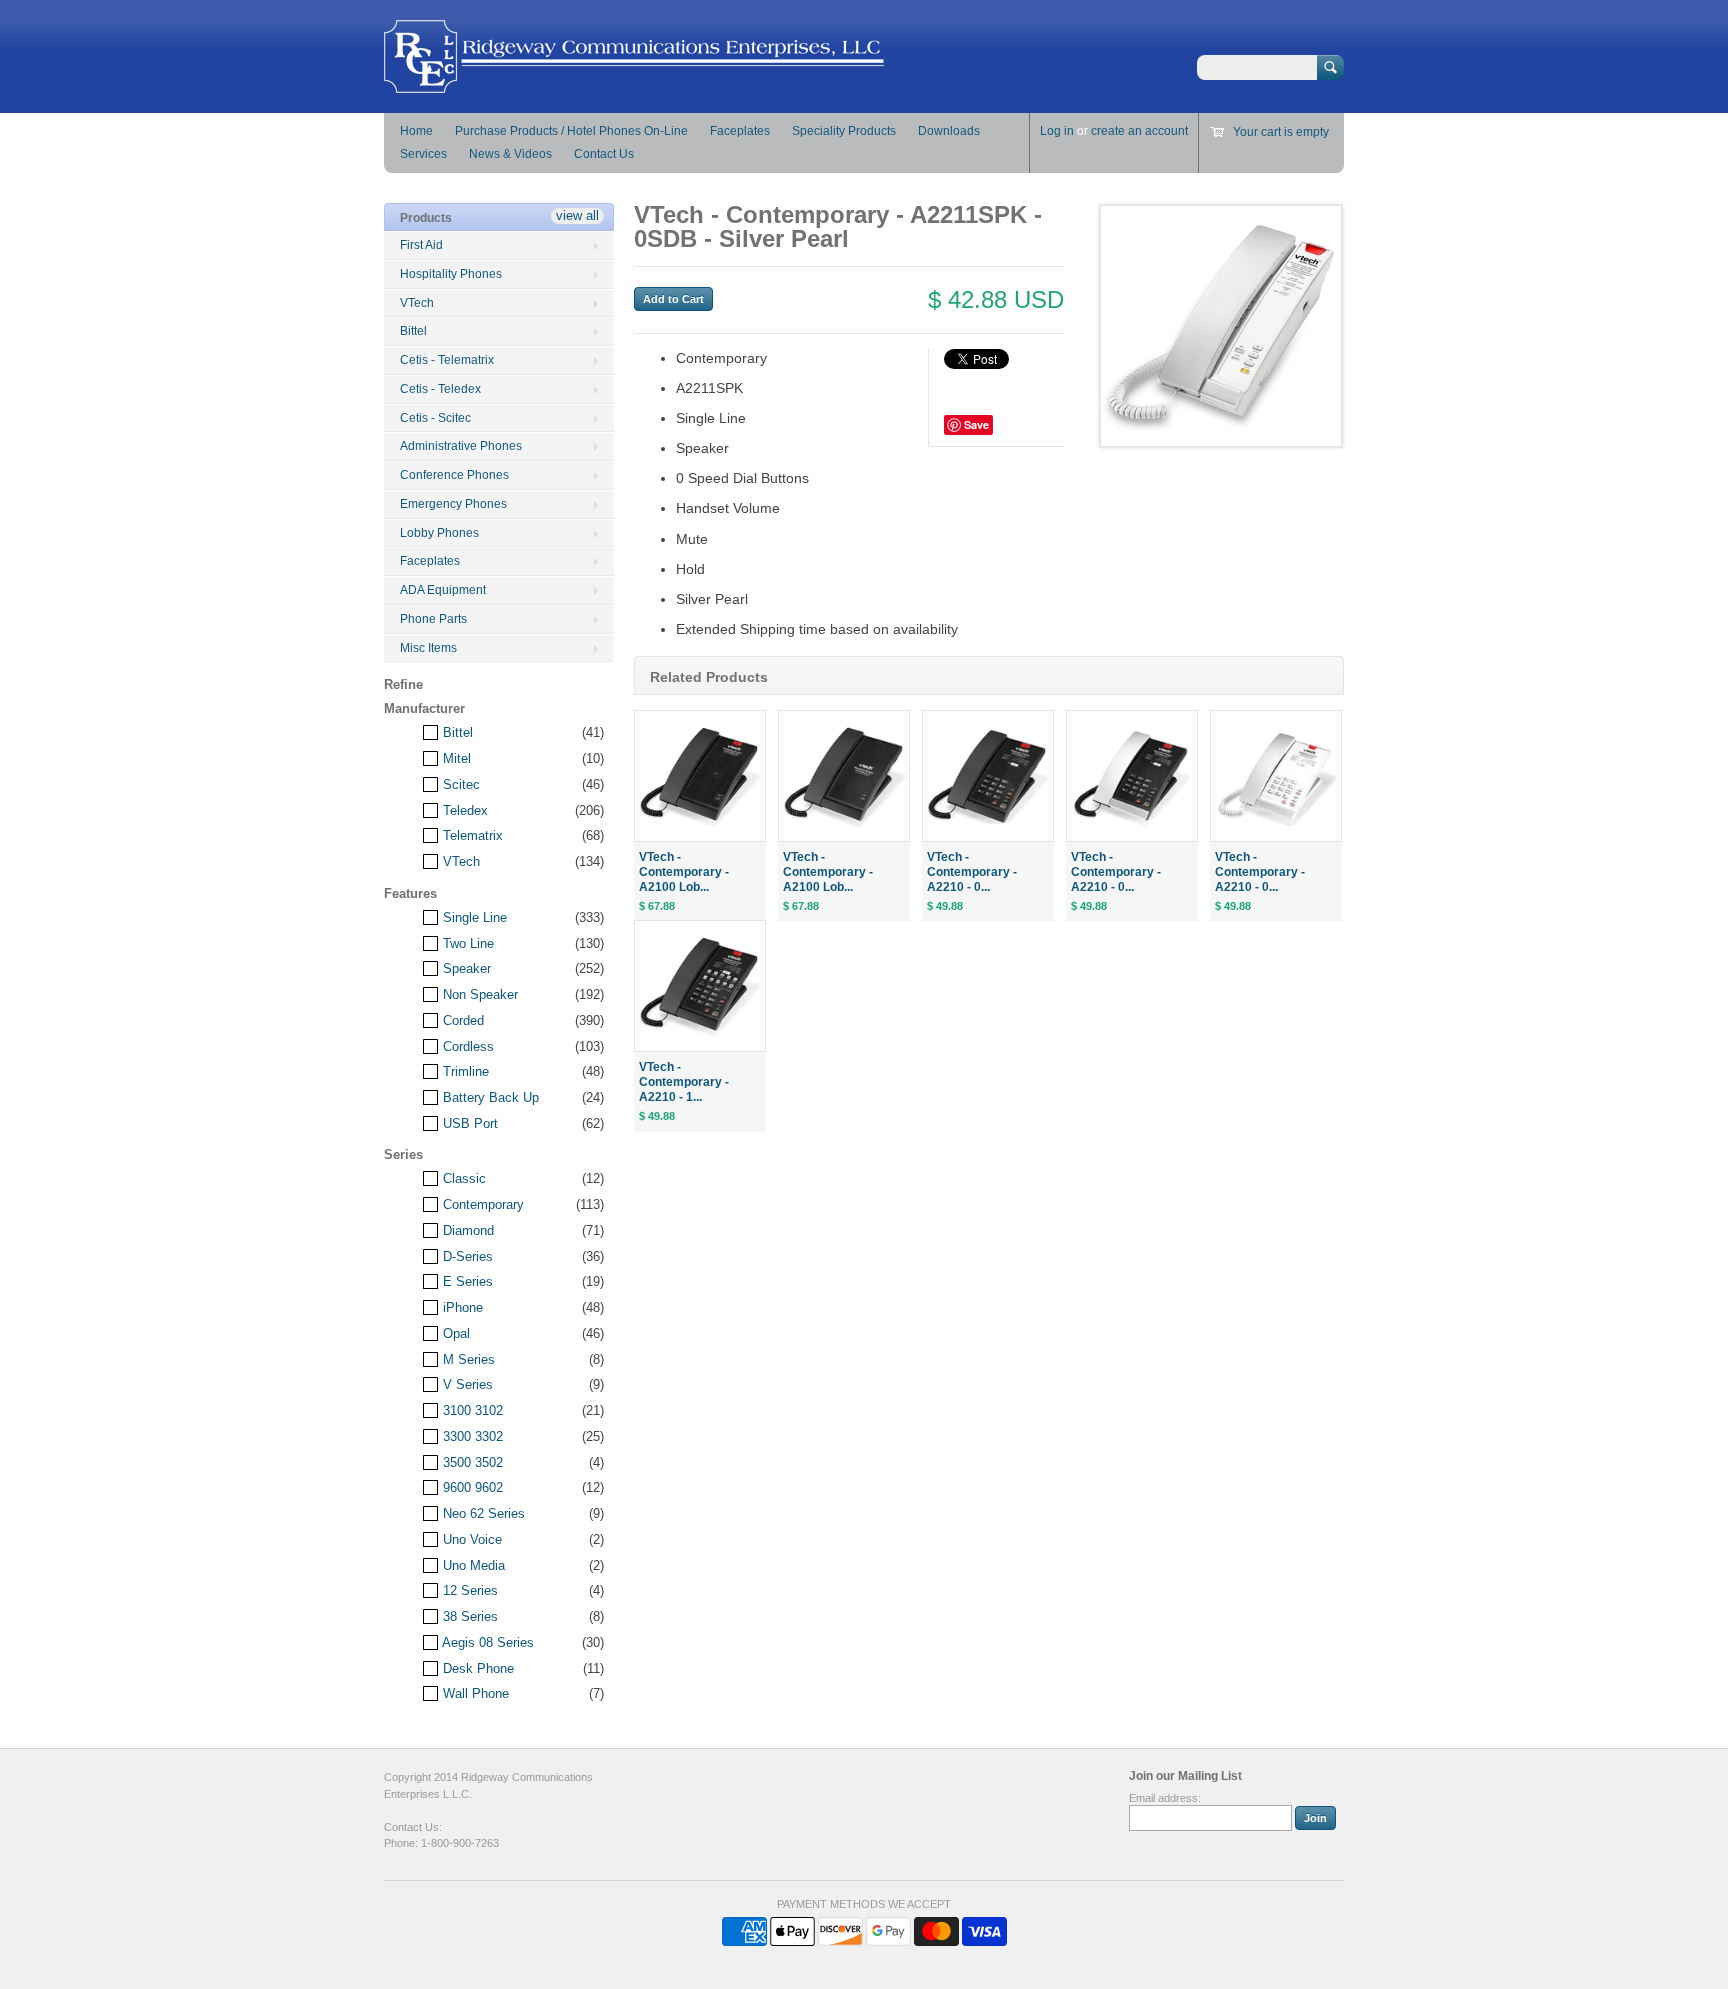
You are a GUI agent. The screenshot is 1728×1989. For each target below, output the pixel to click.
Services (423, 154)
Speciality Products (844, 131)
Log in (1057, 131)
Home (416, 131)
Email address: (1165, 1798)
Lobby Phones (439, 533)
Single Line (473, 917)
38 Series (468, 1616)
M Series (467, 1359)
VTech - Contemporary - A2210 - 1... (684, 1082)
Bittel (413, 331)
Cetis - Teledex (440, 389)
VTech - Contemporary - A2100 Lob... (684, 872)
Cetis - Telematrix (447, 360)
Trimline (464, 1071)
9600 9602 (471, 1487)
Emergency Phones (453, 504)
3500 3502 (471, 1462)
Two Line (466, 943)
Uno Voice (470, 1539)
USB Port (468, 1123)
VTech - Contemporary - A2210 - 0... (972, 872)
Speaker (465, 968)
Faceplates (740, 131)
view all (577, 215)
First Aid (421, 245)
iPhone (461, 1307)
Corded (461, 1020)
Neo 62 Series (482, 1513)
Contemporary (481, 1204)
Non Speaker (478, 994)
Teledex (463, 810)
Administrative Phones (461, 446)
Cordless (466, 1046)
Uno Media (472, 1565)
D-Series (466, 1256)
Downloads (949, 131)
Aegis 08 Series (486, 1642)
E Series (466, 1281)
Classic (462, 1178)
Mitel (455, 758)
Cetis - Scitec (435, 418)
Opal (454, 1333)
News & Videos (510, 154)
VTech (417, 303)
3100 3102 (471, 1410)
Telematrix (471, 835)
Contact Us (604, 154)
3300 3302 (471, 1436)
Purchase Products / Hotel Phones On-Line (571, 131)
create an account (1139, 131)
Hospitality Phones (451, 274)
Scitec (459, 784)
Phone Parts (433, 619)
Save (976, 424)
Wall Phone (474, 1693)
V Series (466, 1384)
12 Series (468, 1590)
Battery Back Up (489, 1097)
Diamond (466, 1230)
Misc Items (428, 648)
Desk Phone (476, 1668)
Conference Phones (454, 475)
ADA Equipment (443, 590)
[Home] (634, 83)
